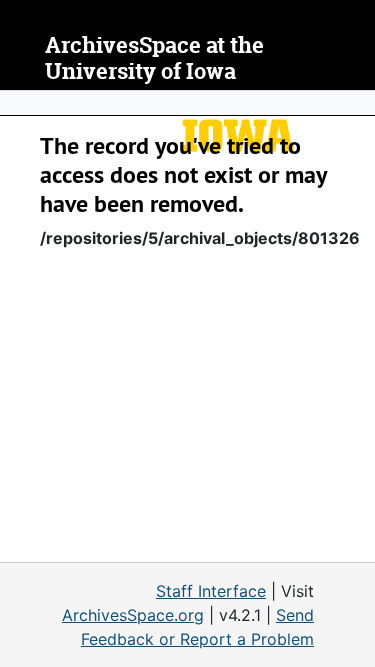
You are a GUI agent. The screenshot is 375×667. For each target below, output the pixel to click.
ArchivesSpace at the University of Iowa (154, 58)
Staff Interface (211, 591)
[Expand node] (355, 103)
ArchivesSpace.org (133, 615)
